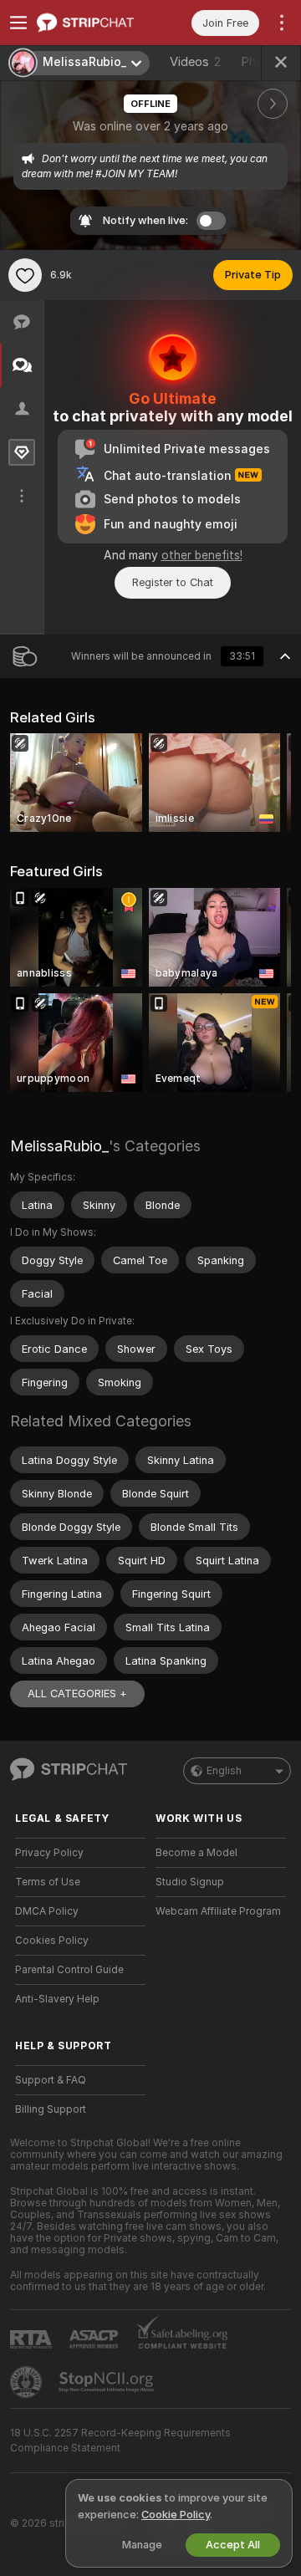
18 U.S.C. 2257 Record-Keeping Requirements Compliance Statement (120, 2441)
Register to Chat (173, 582)
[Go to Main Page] (94, 23)
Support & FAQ (51, 2080)
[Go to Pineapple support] (28, 2382)
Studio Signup (190, 1882)
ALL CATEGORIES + (77, 1694)
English (224, 1771)
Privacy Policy (49, 1853)
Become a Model (196, 1853)
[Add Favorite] (25, 275)
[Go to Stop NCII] (108, 2382)
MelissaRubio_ (59, 1146)
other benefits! (202, 555)
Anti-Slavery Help (57, 1999)
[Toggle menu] (18, 23)
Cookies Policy (52, 1941)
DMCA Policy (47, 1911)
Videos (195, 62)
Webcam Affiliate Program (218, 1911)
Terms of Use (48, 1882)
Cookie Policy (176, 2515)
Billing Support (51, 2109)
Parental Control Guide (69, 1970)
